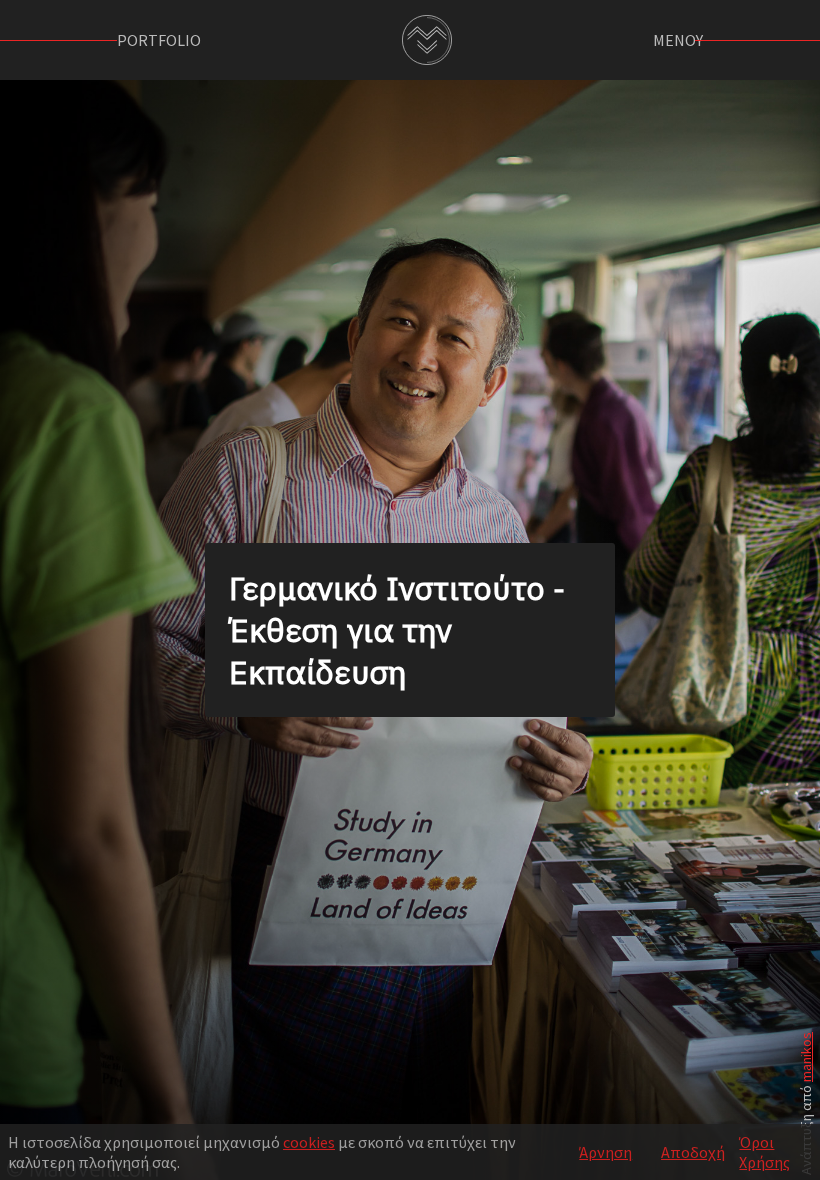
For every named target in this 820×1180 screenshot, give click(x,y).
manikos (806, 1057)
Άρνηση (605, 1152)
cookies (309, 1142)
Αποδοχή (693, 1152)
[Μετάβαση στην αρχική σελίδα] (427, 40)
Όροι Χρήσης (764, 1152)
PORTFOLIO (159, 40)
